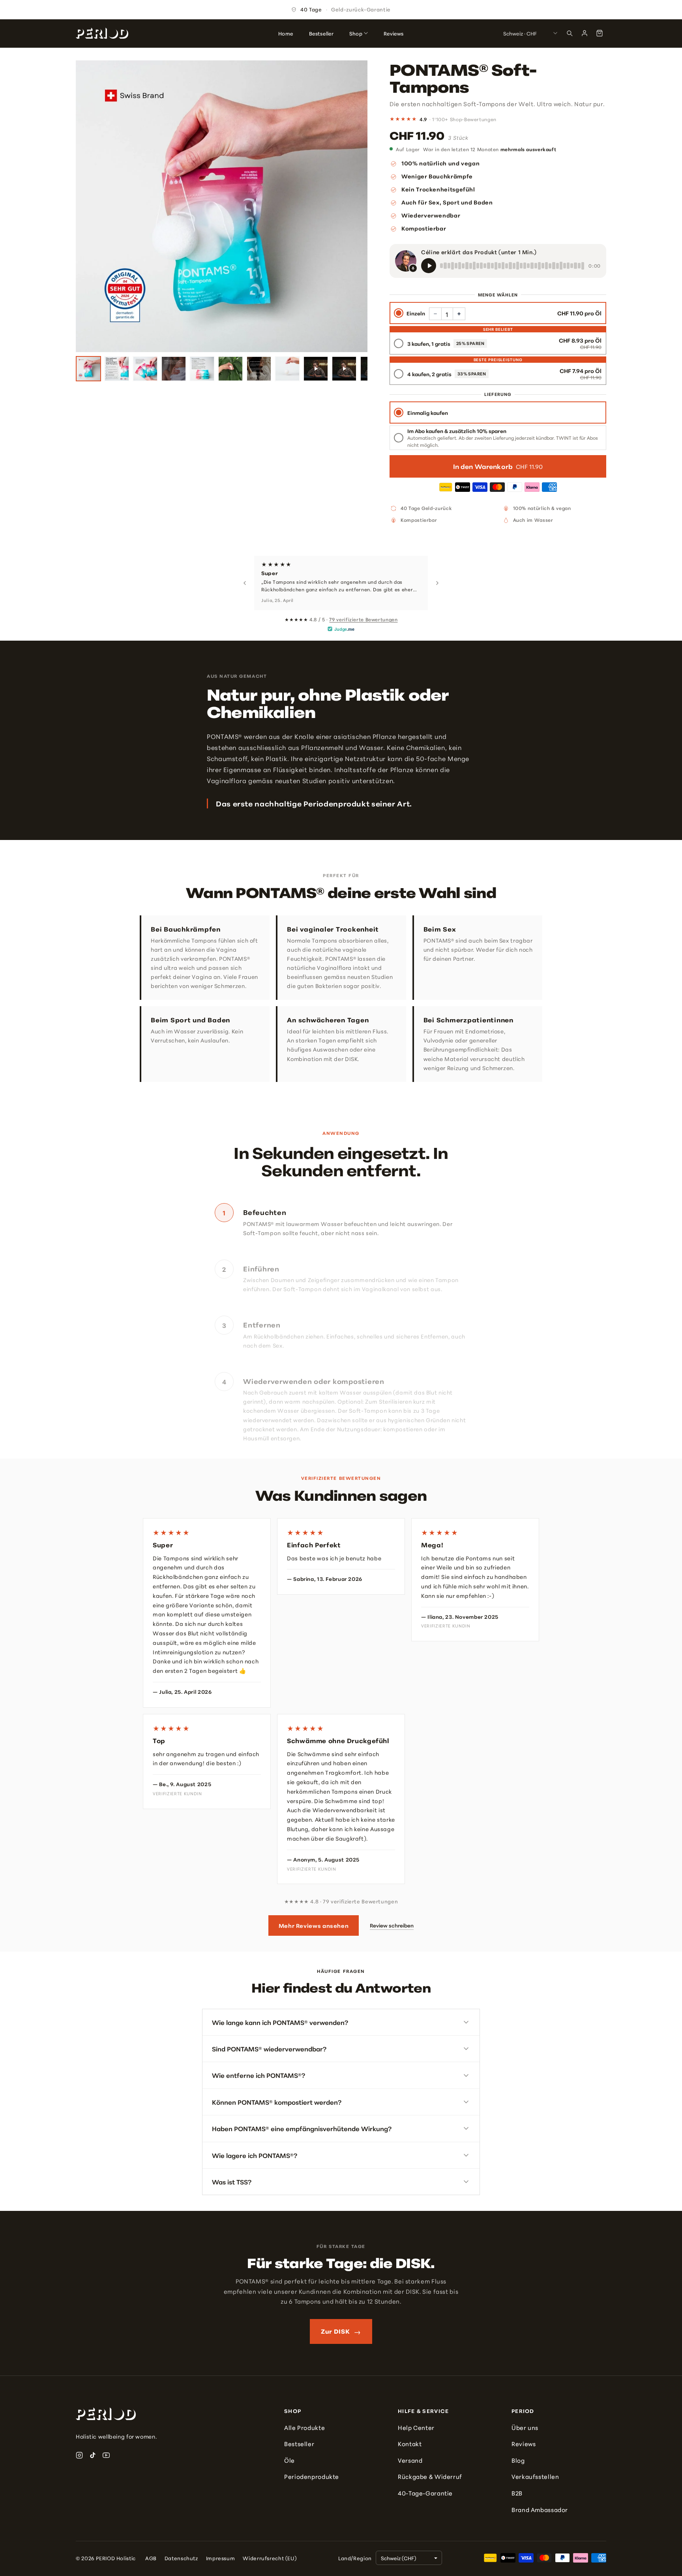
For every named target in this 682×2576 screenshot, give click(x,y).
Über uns (525, 2427)
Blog (518, 2460)
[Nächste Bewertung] (437, 583)
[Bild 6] (230, 369)
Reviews (524, 2444)
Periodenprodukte (312, 2476)
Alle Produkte (304, 2427)
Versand (410, 2460)
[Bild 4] (174, 369)
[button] (459, 314)
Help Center (416, 2427)
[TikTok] (93, 2455)
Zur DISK (341, 2331)
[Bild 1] (88, 369)
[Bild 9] (316, 369)
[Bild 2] (117, 369)
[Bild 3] (145, 369)
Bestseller (299, 2444)
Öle (289, 2460)
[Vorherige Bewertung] (245, 583)
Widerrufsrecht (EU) (270, 2558)
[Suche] (570, 33)
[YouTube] (106, 2455)
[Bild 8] (287, 369)
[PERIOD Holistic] (102, 33)
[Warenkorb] (600, 33)
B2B (517, 2493)
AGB (151, 2558)
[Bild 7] (259, 369)
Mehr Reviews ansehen (314, 1925)
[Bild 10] (344, 369)
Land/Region (355, 2558)
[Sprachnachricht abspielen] (429, 266)
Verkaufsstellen (535, 2476)
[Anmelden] (585, 33)
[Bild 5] (202, 369)
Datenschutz (181, 2558)
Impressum (221, 2558)
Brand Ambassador (540, 2509)
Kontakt (410, 2444)
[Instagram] (79, 2455)
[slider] (512, 266)
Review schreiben (392, 1925)
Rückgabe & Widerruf (430, 2476)
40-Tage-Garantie (425, 2493)
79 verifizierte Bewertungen (363, 619)
